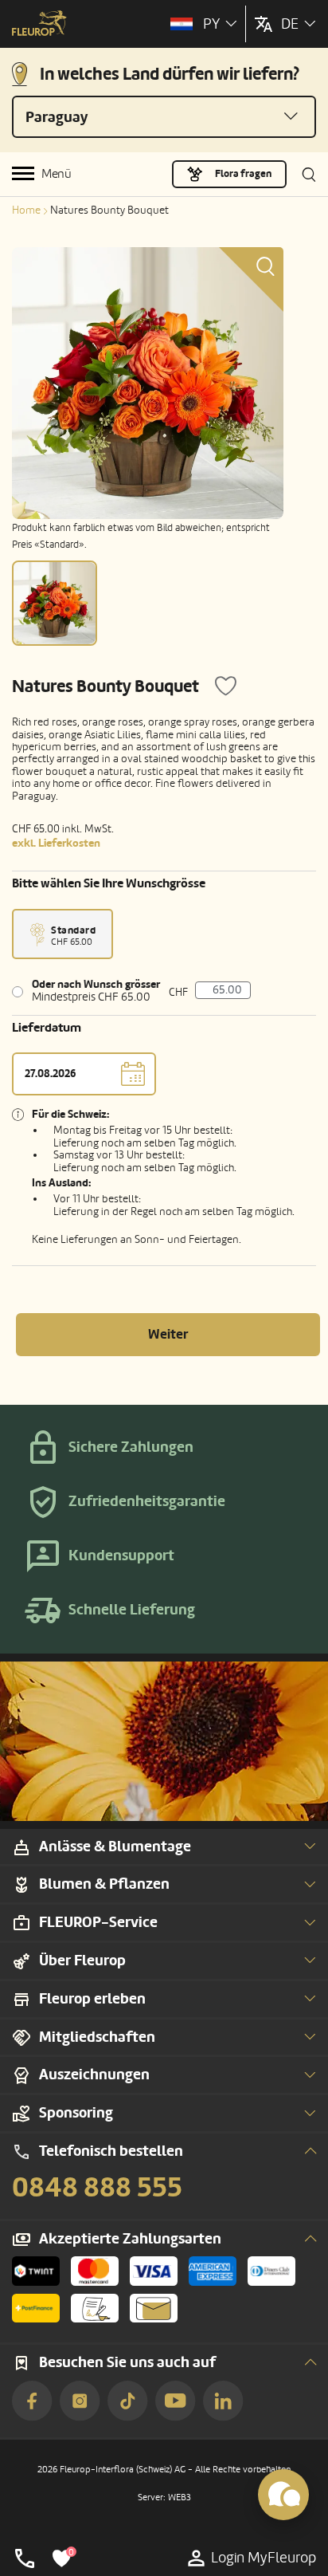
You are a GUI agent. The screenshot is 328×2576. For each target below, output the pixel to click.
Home (26, 210)
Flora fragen (243, 174)
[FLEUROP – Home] (39, 25)
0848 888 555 (97, 2188)
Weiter (168, 1334)
